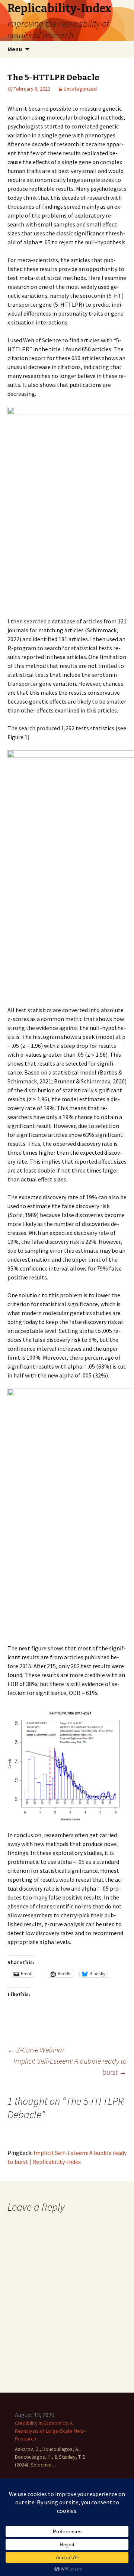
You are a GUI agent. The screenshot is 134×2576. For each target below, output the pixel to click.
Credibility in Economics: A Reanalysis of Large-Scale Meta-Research (50, 2431)
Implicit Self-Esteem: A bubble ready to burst (70, 2066)
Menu (15, 49)
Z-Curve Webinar (36, 2050)
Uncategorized (80, 89)
